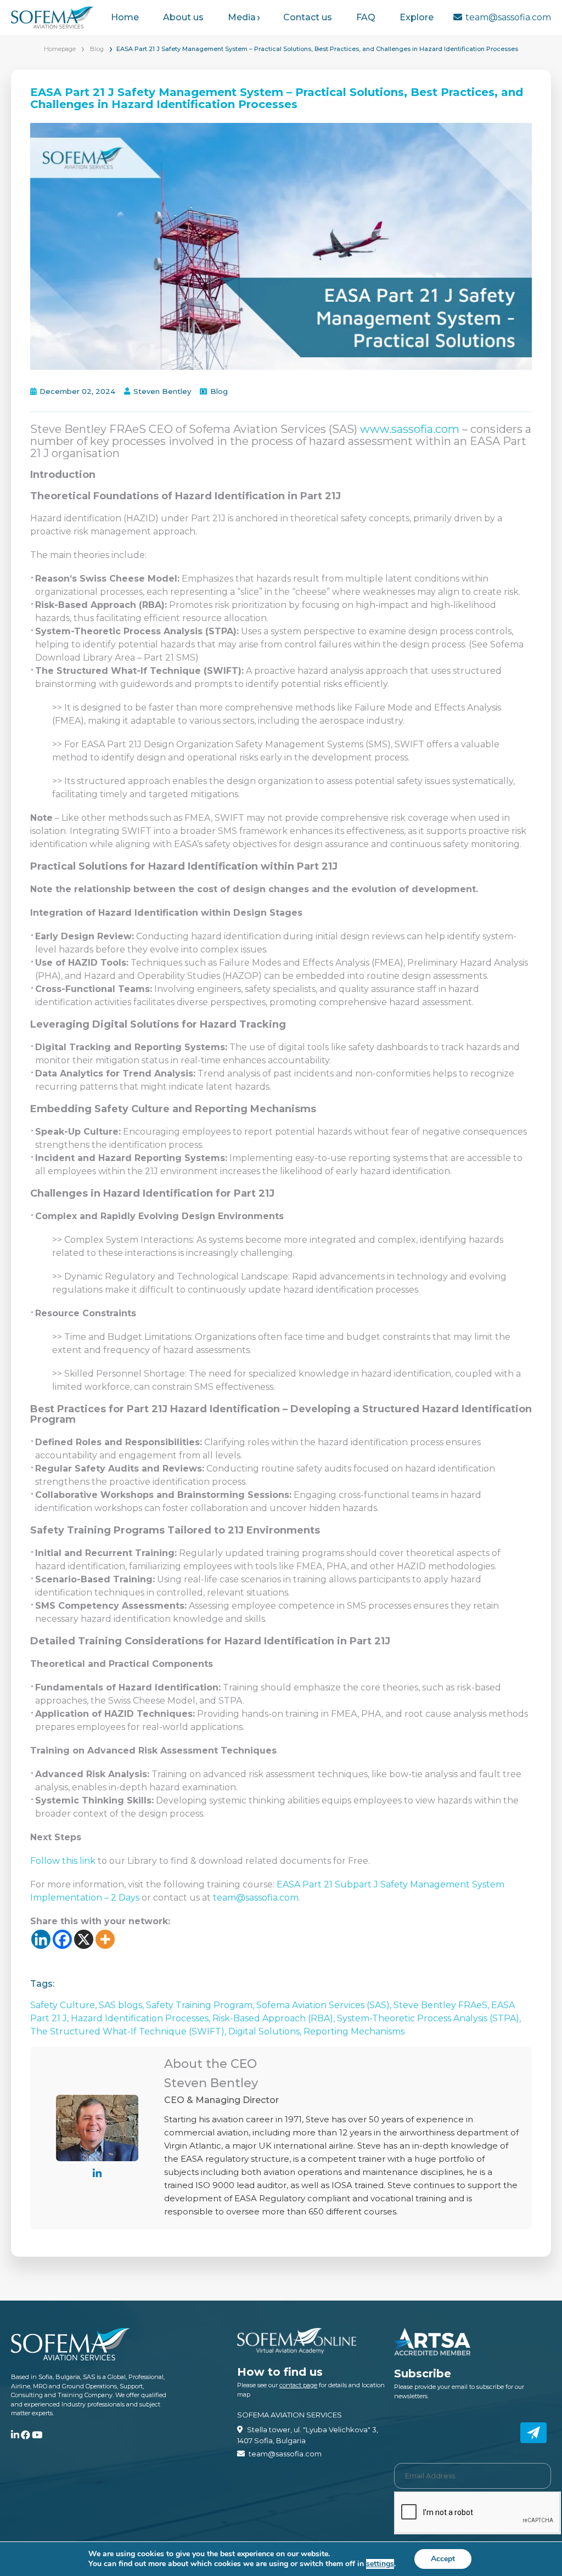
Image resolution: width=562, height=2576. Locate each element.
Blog (97, 49)
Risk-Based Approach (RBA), (275, 2018)
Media (242, 17)
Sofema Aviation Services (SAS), (325, 2005)
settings (380, 2564)
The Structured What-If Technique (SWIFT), (129, 2031)
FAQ (366, 17)
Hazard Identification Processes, (142, 2018)
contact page (298, 2385)
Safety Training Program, (201, 2005)
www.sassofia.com (410, 429)
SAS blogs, (122, 2005)
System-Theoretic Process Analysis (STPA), (429, 2018)
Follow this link (64, 1861)
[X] (84, 1939)
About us (183, 17)
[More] (105, 1939)
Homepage (60, 49)
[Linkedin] (41, 1939)
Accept (443, 2559)
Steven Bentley (162, 391)
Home (125, 17)
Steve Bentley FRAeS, (442, 2005)
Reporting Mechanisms (354, 2031)
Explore (417, 17)
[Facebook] (62, 1939)
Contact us (308, 17)
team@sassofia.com (508, 17)
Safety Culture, (64, 2005)
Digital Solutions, (266, 2031)
